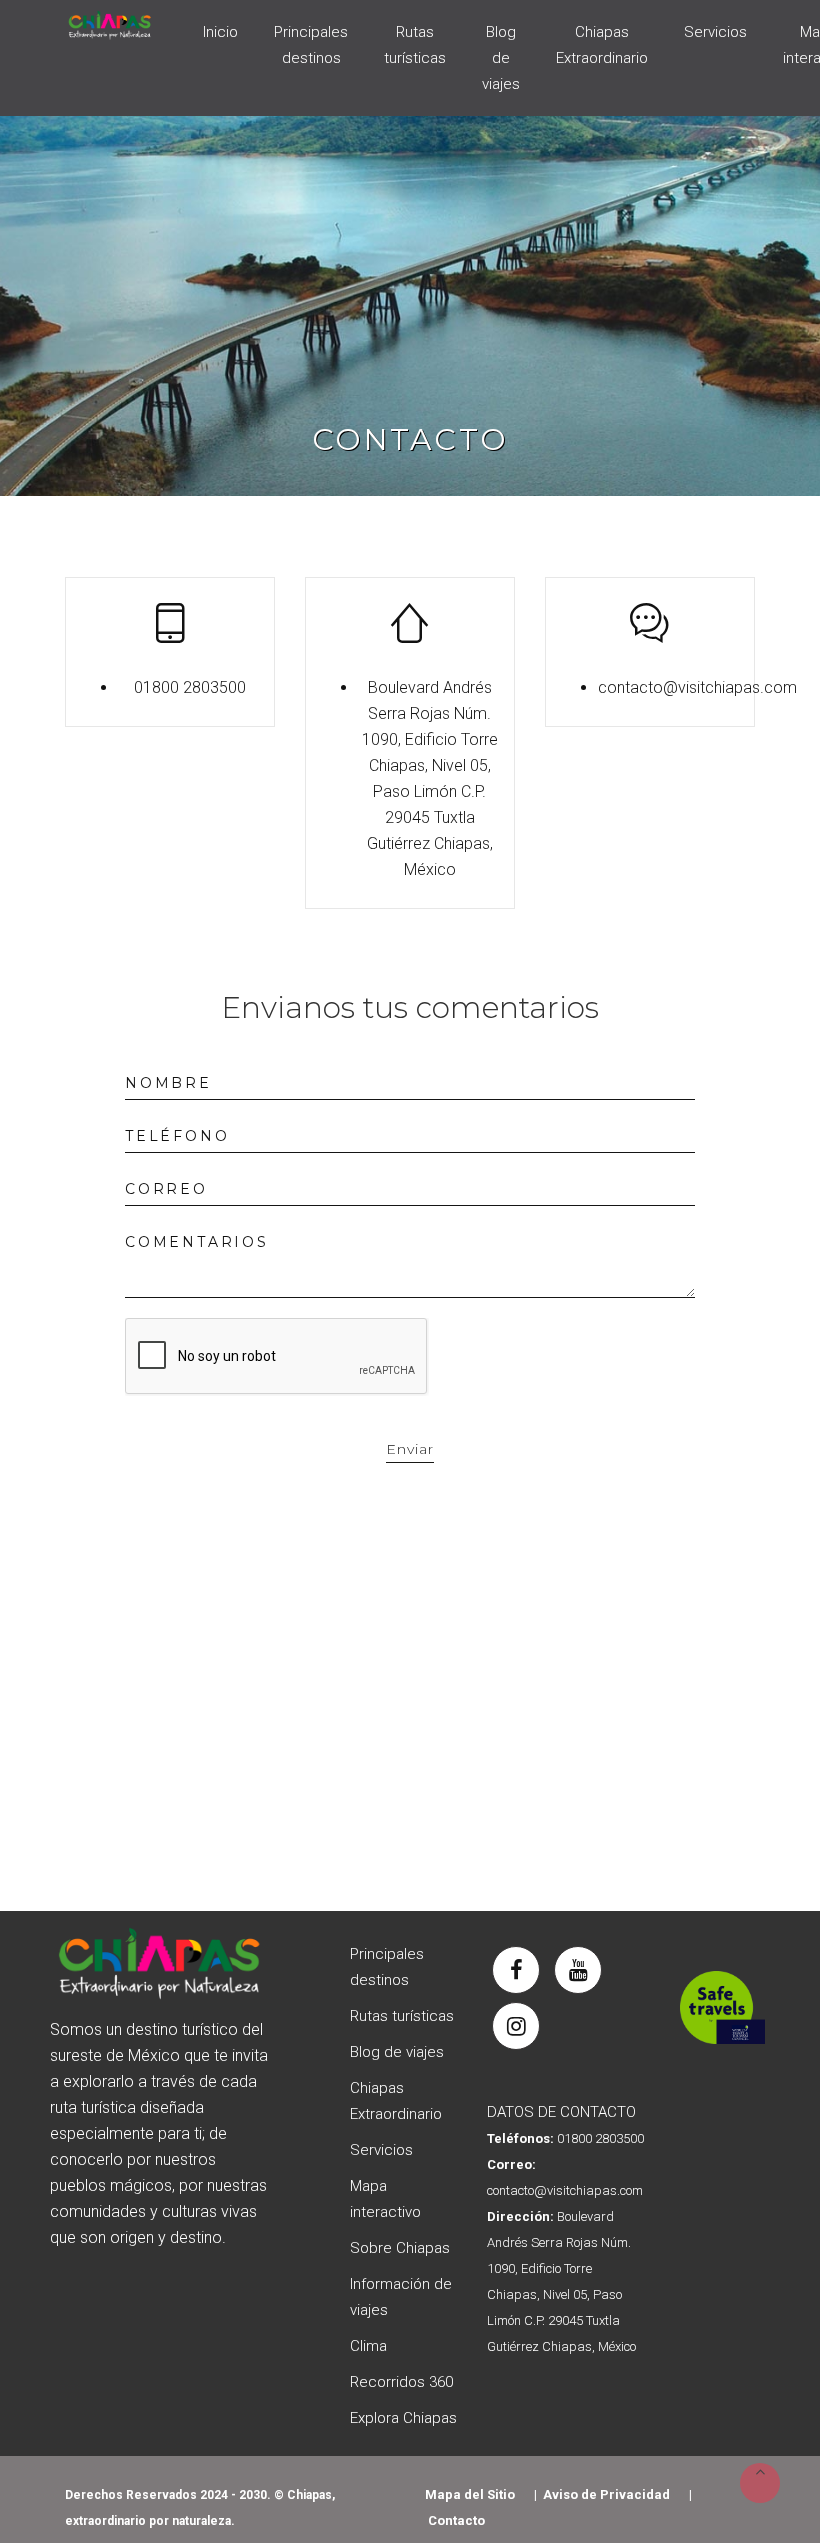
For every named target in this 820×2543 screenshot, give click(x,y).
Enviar (410, 1449)
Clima (368, 2346)
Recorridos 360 (401, 2382)
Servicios (715, 32)
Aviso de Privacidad (606, 2494)
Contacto (456, 2520)
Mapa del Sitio (470, 2494)
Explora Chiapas (403, 2418)
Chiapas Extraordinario (602, 45)
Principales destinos (311, 45)
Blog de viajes (501, 58)
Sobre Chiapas (400, 2248)
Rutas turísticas (415, 45)
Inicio (220, 32)
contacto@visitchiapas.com (697, 687)
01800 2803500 (190, 687)
